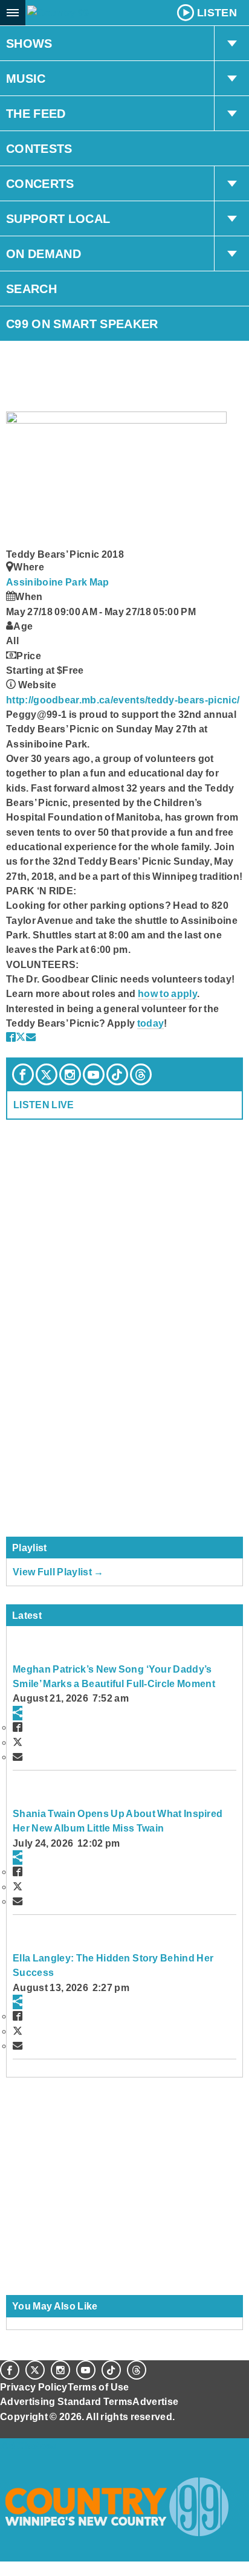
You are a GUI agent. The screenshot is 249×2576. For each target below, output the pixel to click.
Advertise (155, 2401)
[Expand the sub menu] (231, 44)
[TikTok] (117, 1074)
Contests (39, 149)
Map (99, 582)
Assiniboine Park (48, 582)
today (151, 1023)
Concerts (40, 184)
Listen (217, 13)
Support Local (58, 219)
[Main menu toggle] (13, 13)
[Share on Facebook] (11, 1037)
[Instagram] (70, 1074)
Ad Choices (28, 2445)
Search (31, 289)
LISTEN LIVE (44, 1105)
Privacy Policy (34, 2387)
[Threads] (141, 1074)
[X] (47, 1074)
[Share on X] (21, 1037)
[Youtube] (94, 1074)
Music (26, 79)
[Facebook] (23, 1074)
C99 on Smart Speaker (82, 324)
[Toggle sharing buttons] (18, 1713)
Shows (29, 44)
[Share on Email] (31, 1037)
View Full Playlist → (58, 1572)
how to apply (167, 993)
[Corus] (2, 2433)
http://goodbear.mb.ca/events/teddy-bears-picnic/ (123, 700)
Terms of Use (99, 2387)
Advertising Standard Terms (66, 2401)
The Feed (36, 114)
